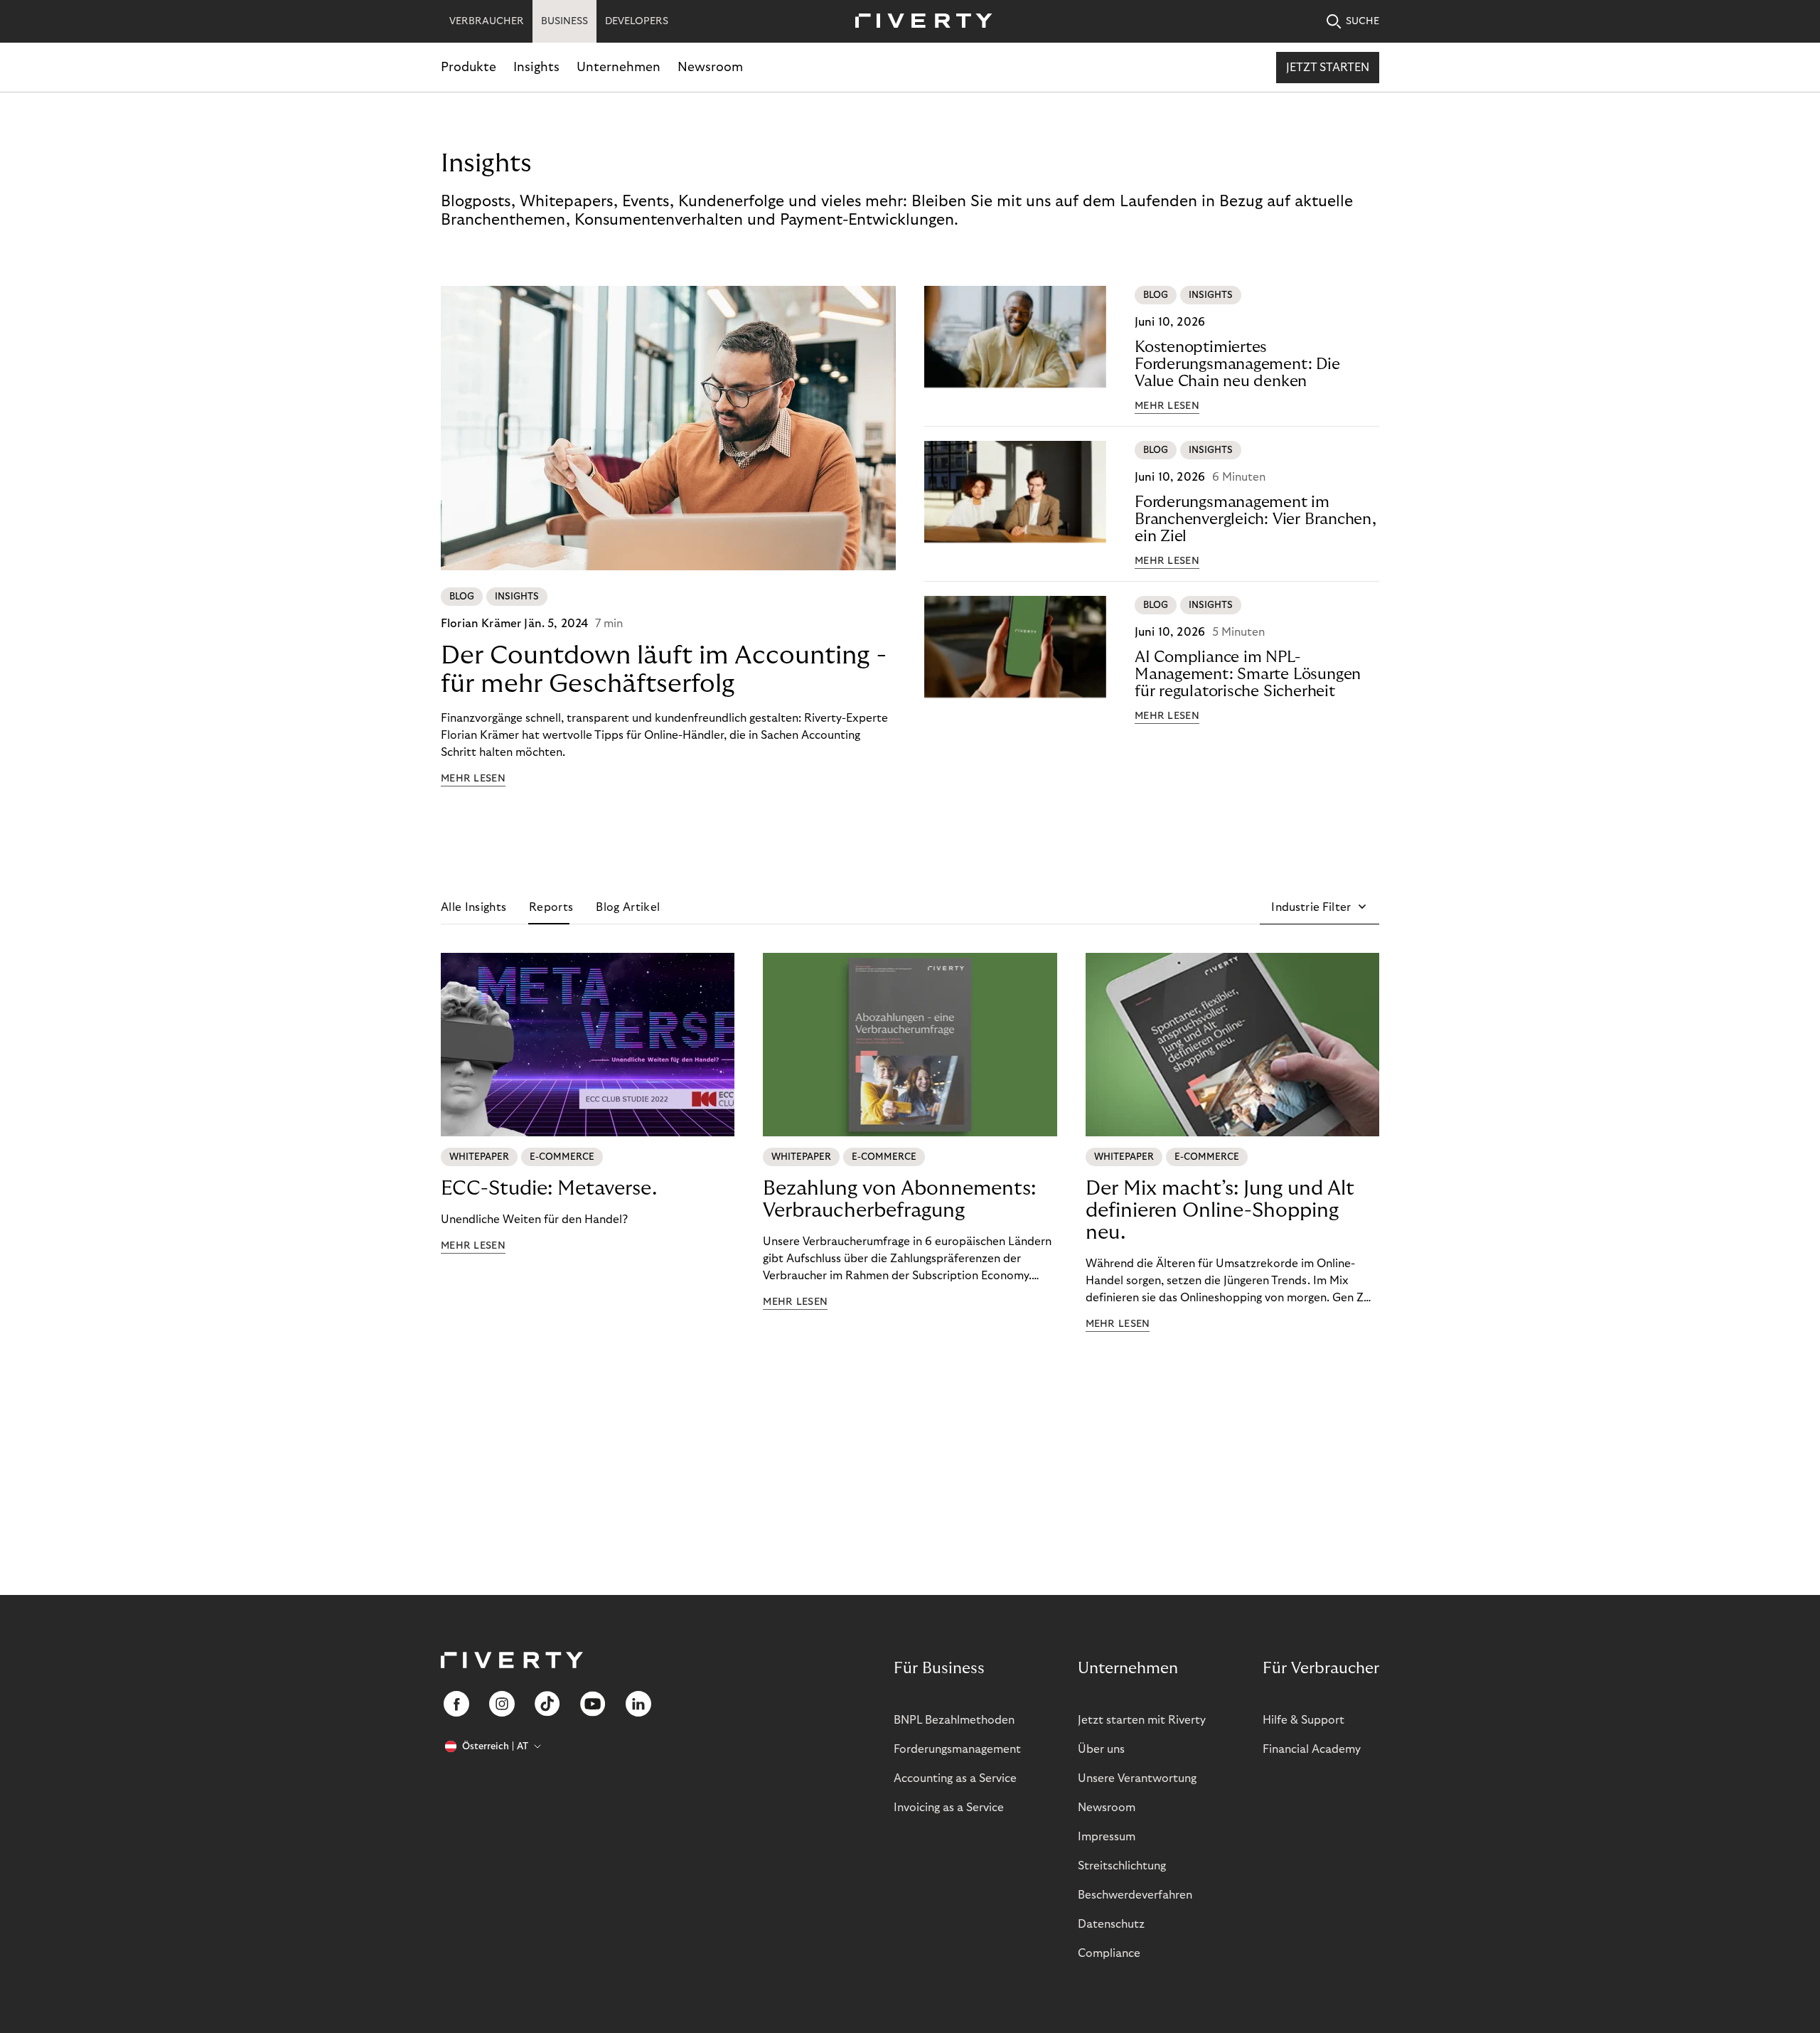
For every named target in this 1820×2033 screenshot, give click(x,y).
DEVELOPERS (637, 21)
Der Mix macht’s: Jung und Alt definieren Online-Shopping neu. (1220, 1211)
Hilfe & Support (1304, 1720)
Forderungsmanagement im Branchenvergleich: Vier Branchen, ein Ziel (1256, 519)
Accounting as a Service (955, 1778)
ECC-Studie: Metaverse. (549, 1189)
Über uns (1101, 1749)
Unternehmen (619, 67)
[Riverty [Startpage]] (919, 22)
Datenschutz (1111, 1924)
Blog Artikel (628, 907)
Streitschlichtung (1122, 1866)
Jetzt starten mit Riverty (1142, 1720)
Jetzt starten (1328, 68)
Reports (551, 907)
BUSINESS (564, 21)
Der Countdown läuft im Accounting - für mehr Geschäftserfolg (664, 669)
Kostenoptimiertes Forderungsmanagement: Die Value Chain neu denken (1237, 364)
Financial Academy (1312, 1749)
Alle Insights (473, 907)
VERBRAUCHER (487, 21)
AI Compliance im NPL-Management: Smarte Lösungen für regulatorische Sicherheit (1248, 674)
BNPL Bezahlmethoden (954, 1720)
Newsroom (710, 67)
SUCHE (1363, 21)
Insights (536, 67)
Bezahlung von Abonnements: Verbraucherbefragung (899, 1200)
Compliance (1109, 1953)
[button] (1319, 907)
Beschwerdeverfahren (1135, 1895)
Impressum (1107, 1837)
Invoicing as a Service (949, 1808)
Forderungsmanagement (957, 1749)
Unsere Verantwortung (1137, 1778)
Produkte (469, 67)
